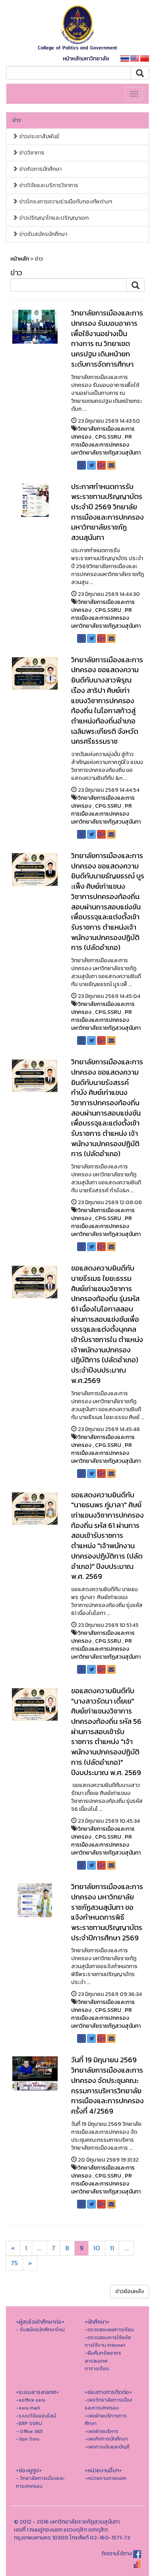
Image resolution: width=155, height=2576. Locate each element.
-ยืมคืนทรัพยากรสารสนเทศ (103, 2357)
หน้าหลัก (20, 259)
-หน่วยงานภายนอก (106, 2478)
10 (97, 2248)
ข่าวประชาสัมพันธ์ (39, 136)
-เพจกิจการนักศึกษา (106, 2439)
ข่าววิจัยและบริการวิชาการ (48, 185)
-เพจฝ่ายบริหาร (102, 2431)
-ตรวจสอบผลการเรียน (109, 2329)
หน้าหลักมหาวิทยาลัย (86, 59)
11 (112, 2248)
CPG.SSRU (108, 437)
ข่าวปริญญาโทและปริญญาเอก (53, 218)
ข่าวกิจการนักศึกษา (40, 169)
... (39, 2248)
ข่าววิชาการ (31, 153)
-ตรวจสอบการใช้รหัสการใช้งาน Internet (108, 2341)
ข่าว (16, 120)
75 (14, 2263)
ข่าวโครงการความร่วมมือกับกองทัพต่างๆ (65, 202)
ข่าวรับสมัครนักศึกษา (43, 234)
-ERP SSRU (29, 2423)
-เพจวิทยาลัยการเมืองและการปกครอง (108, 2404)
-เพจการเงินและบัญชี (107, 2447)
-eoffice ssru (31, 2400)
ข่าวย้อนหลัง (130, 2291)
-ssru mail (28, 2408)
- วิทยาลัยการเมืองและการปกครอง (40, 2482)
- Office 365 (29, 2431)
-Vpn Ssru (28, 2439)
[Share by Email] (111, 465)
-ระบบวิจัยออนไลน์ (36, 2416)
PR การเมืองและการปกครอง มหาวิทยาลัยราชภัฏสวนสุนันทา (106, 445)
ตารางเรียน (97, 2368)
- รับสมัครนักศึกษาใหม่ (40, 2329)
